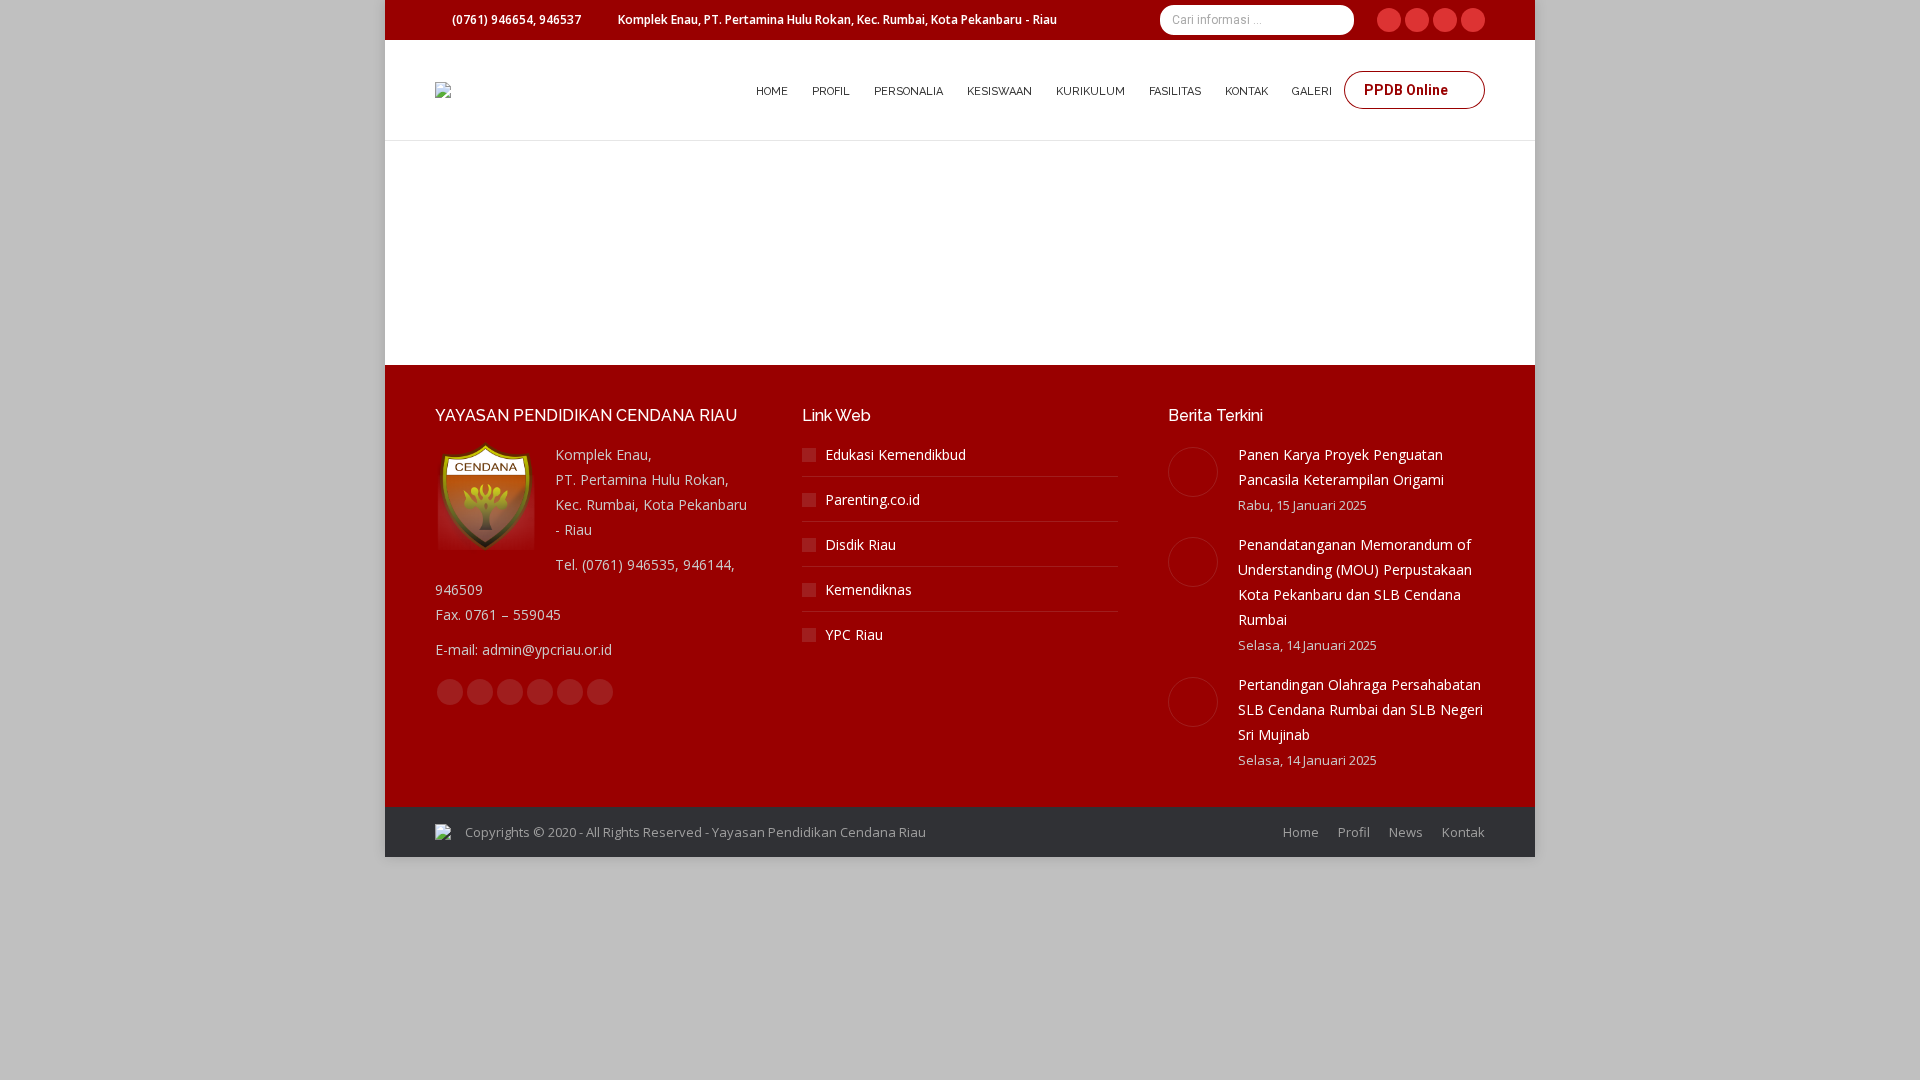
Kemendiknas (868, 589)
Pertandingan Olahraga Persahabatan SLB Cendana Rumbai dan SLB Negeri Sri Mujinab (1360, 709)
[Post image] (1193, 472)
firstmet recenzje (511, 209)
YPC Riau (854, 634)
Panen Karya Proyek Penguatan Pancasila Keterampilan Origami (1341, 467)
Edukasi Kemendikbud (895, 454)
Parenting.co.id (872, 499)
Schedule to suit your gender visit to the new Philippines (702, 173)
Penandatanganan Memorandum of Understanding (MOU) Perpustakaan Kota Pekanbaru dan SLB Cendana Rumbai (1355, 582)
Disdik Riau (860, 544)
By (652, 209)
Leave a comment (918, 209)
